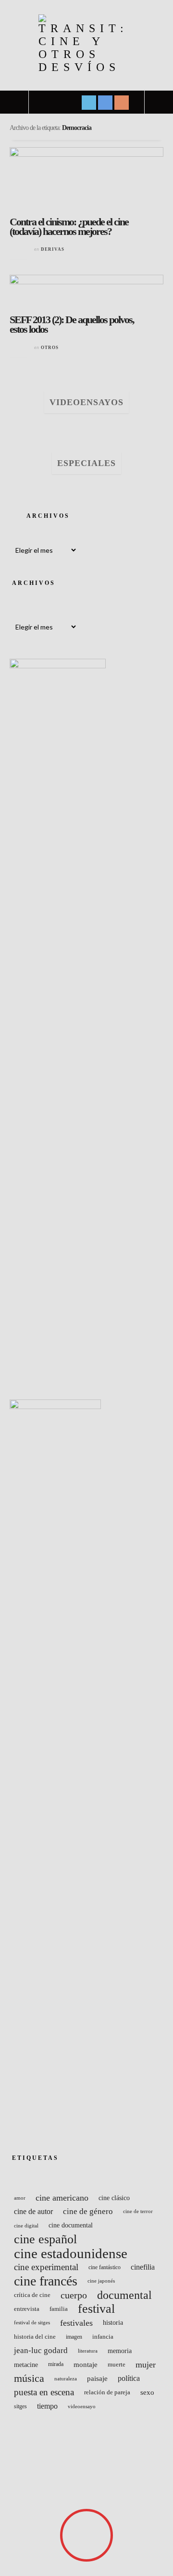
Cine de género (88, 2211)
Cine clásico (114, 2198)
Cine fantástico (105, 2267)
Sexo (147, 2392)
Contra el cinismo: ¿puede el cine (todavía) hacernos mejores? (69, 227)
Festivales (76, 2323)
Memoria (120, 2351)
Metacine (26, 2365)
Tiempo (47, 2406)
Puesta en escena (44, 2392)
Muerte (117, 2365)
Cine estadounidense (71, 2253)
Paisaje (97, 2378)
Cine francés (46, 2281)
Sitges (20, 2406)
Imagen (74, 2337)
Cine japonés (101, 2281)
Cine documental (71, 2225)
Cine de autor (33, 2212)
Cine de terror (138, 2211)
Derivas (53, 249)
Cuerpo (74, 2295)
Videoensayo (82, 2406)
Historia (113, 2323)
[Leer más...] (19, 250)
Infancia (103, 2337)
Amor (20, 2198)
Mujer (146, 2365)
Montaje (86, 2364)
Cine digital (26, 2226)
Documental (124, 2295)
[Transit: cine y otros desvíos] (86, 44)
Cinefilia (143, 2267)
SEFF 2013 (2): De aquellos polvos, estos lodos (72, 324)
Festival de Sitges (32, 2323)
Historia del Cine (35, 2337)
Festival (96, 2309)
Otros (50, 348)
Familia (59, 2309)
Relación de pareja (107, 2392)
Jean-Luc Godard (41, 2350)
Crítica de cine (32, 2295)
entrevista (27, 2309)
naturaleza (66, 2378)
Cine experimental (46, 2267)
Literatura (88, 2351)
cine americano (62, 2198)
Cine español (45, 2239)
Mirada (56, 2364)
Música (29, 2378)
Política (129, 2378)
